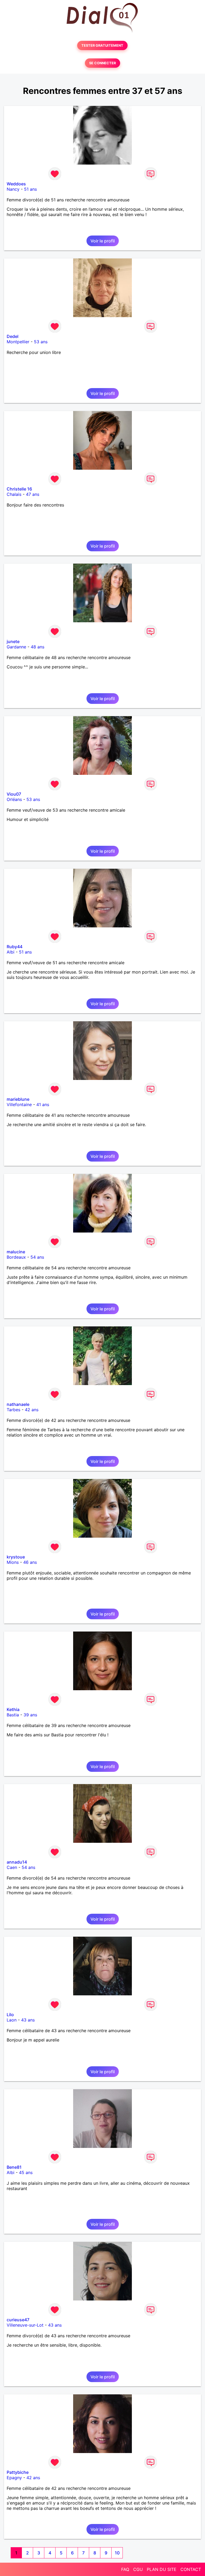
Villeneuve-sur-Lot (25, 2325)
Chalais (14, 494)
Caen (12, 1867)
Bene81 (14, 2167)
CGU (138, 2569)
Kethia (13, 1709)
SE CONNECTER (102, 63)
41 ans (43, 1104)
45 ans (26, 2172)
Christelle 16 (19, 489)
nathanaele (18, 1404)
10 (117, 2553)
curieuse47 (18, 2320)
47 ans (33, 494)
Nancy (13, 189)
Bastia (13, 1715)
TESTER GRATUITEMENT (102, 45)
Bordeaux (16, 1257)
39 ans (30, 1715)
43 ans (28, 2020)
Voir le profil (103, 241)
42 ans (32, 1410)
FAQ (125, 2569)
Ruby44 (15, 947)
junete (13, 641)
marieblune (18, 1099)
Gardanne (16, 647)
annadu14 (17, 1862)
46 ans (30, 1562)
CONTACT (191, 2569)
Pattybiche (18, 2472)
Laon (12, 2020)
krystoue (16, 1557)
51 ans (30, 189)
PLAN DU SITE (162, 2569)
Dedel (13, 336)
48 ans (38, 647)
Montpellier (18, 342)
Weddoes (16, 184)
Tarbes (13, 1410)
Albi (11, 952)
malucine (16, 1252)
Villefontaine (19, 1104)
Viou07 (14, 794)
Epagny (14, 2478)
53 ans (41, 342)
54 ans (37, 1257)
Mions (13, 1562)
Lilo (10, 2015)
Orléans (14, 799)
